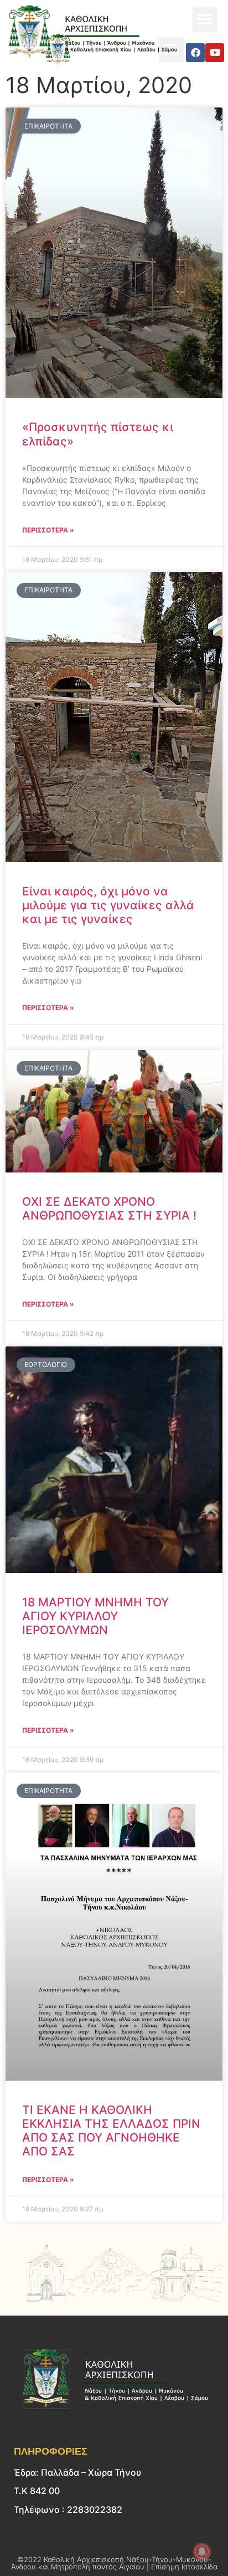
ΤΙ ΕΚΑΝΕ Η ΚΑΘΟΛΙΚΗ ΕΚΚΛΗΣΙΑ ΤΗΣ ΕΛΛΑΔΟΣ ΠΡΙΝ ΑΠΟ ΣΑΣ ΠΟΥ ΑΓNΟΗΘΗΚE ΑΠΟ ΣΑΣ (111, 2131)
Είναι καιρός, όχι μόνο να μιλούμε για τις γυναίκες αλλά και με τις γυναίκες (108, 905)
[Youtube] (215, 53)
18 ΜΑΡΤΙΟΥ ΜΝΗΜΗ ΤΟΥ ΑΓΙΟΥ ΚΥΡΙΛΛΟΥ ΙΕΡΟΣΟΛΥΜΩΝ (95, 1616)
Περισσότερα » (48, 530)
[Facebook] (195, 53)
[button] (205, 20)
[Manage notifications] (202, 2552)
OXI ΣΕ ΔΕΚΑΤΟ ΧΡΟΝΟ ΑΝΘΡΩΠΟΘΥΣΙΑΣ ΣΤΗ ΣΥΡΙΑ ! (109, 1208)
